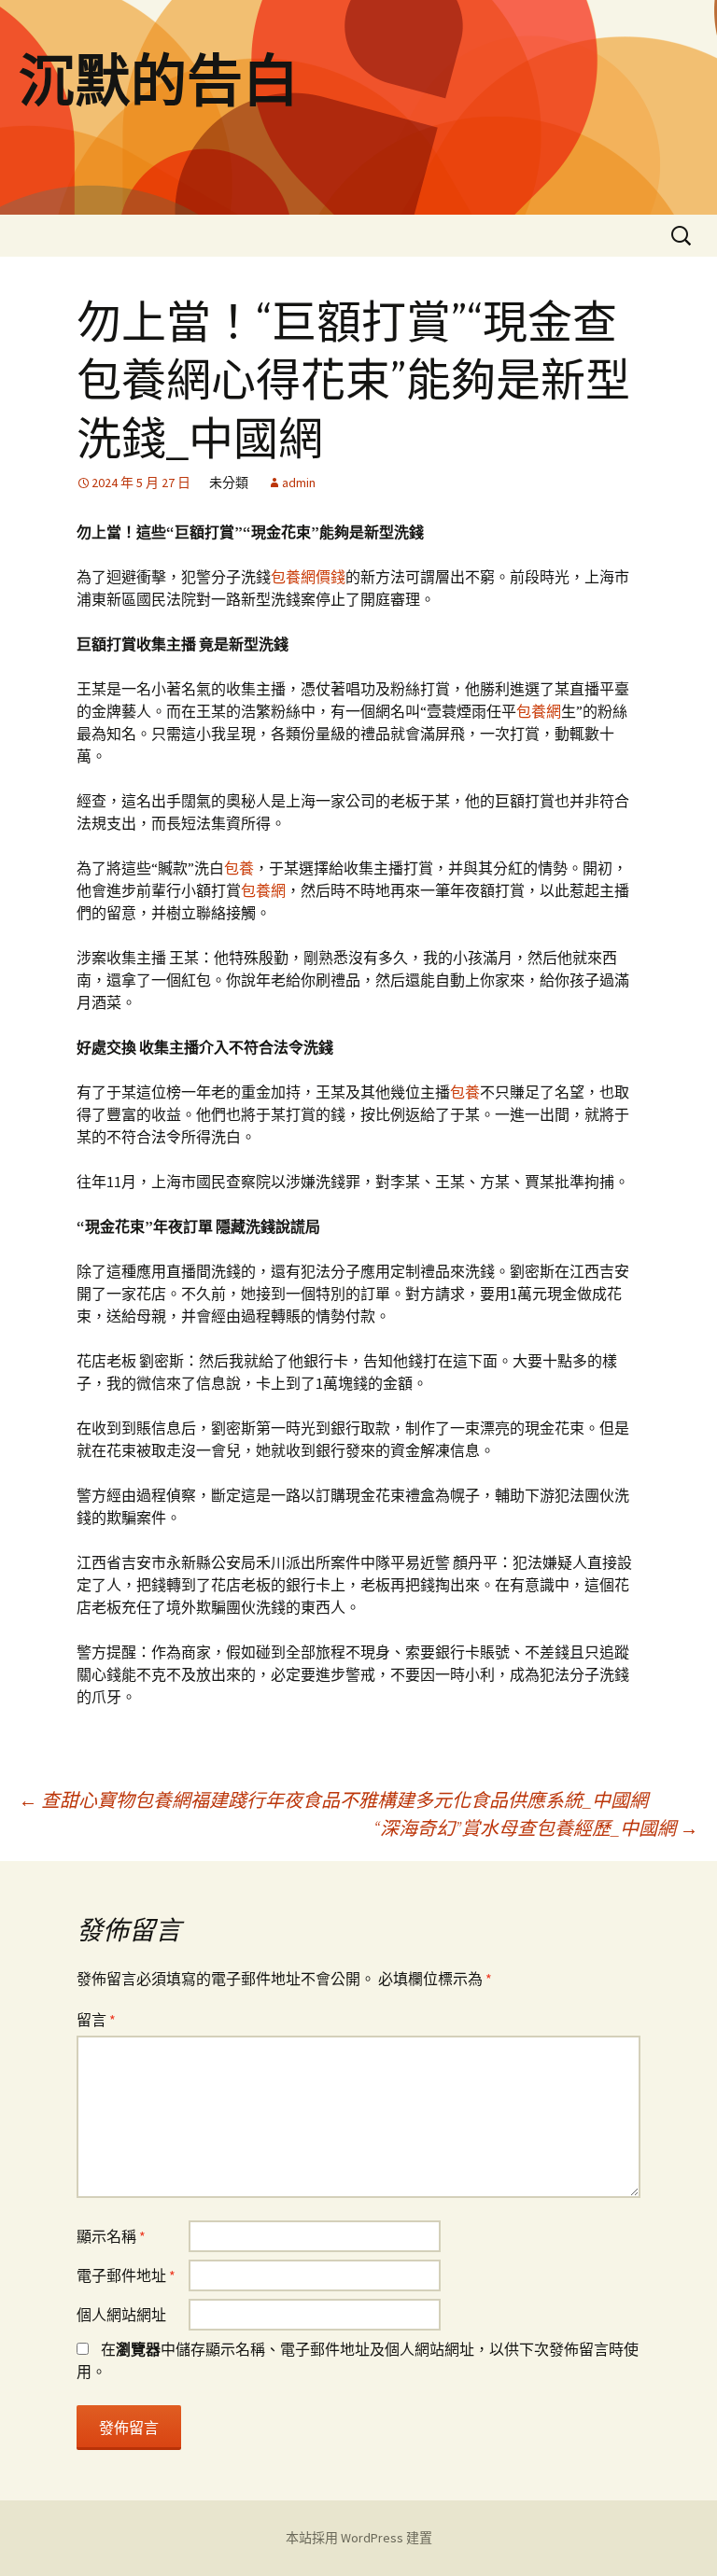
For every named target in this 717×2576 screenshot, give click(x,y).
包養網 (539, 711)
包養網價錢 (308, 577)
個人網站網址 (121, 2315)
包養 (239, 868)
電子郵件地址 (126, 2275)
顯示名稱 (111, 2236)
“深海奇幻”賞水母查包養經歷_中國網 (536, 1828)
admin (299, 483)
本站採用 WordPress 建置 (359, 2538)
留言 (96, 2020)
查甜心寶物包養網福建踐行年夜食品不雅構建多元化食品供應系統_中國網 (333, 1800)
